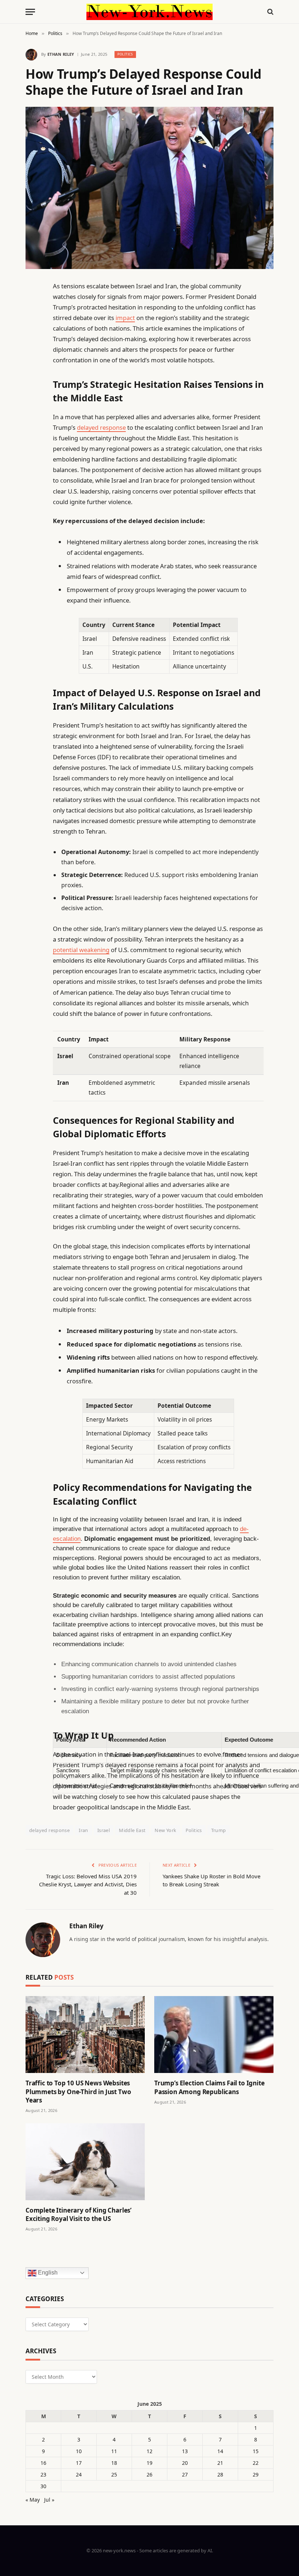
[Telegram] (33, 472)
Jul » (49, 2500)
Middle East (132, 1830)
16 (43, 2463)
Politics (125, 54)
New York (165, 1830)
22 (256, 2463)
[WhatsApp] (33, 491)
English (47, 2273)
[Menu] (30, 12)
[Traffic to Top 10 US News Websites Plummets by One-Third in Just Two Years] (85, 2035)
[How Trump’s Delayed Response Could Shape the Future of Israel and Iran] (149, 188)
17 (79, 2463)
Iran (84, 1830)
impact (125, 318)
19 (149, 2463)
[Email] (33, 379)
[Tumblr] (33, 416)
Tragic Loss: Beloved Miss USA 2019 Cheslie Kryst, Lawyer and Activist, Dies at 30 (88, 1884)
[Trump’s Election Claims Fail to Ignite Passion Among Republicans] (214, 2035)
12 (149, 2451)
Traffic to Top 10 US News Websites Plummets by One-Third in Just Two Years (78, 2091)
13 (185, 2451)
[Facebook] (33, 305)
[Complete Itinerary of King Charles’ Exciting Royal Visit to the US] (85, 2162)
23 (43, 2474)
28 (220, 2474)
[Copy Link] (33, 398)
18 (114, 2463)
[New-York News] (149, 12)
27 (185, 2474)
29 (256, 2474)
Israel (104, 1830)
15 (256, 2451)
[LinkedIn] (33, 342)
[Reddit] (33, 435)
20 (185, 2463)
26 (149, 2474)
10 (79, 2451)
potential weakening (81, 950)
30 (43, 2486)
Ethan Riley (61, 54)
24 (79, 2474)
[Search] (270, 12)
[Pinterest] (33, 361)
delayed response (101, 427)
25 (114, 2474)
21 (220, 2463)
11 (114, 2451)
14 (220, 2451)
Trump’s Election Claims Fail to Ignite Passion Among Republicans (209, 2087)
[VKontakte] (33, 453)
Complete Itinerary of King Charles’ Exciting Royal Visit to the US (79, 2214)
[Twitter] (33, 323)
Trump (219, 1830)
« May (33, 2500)
